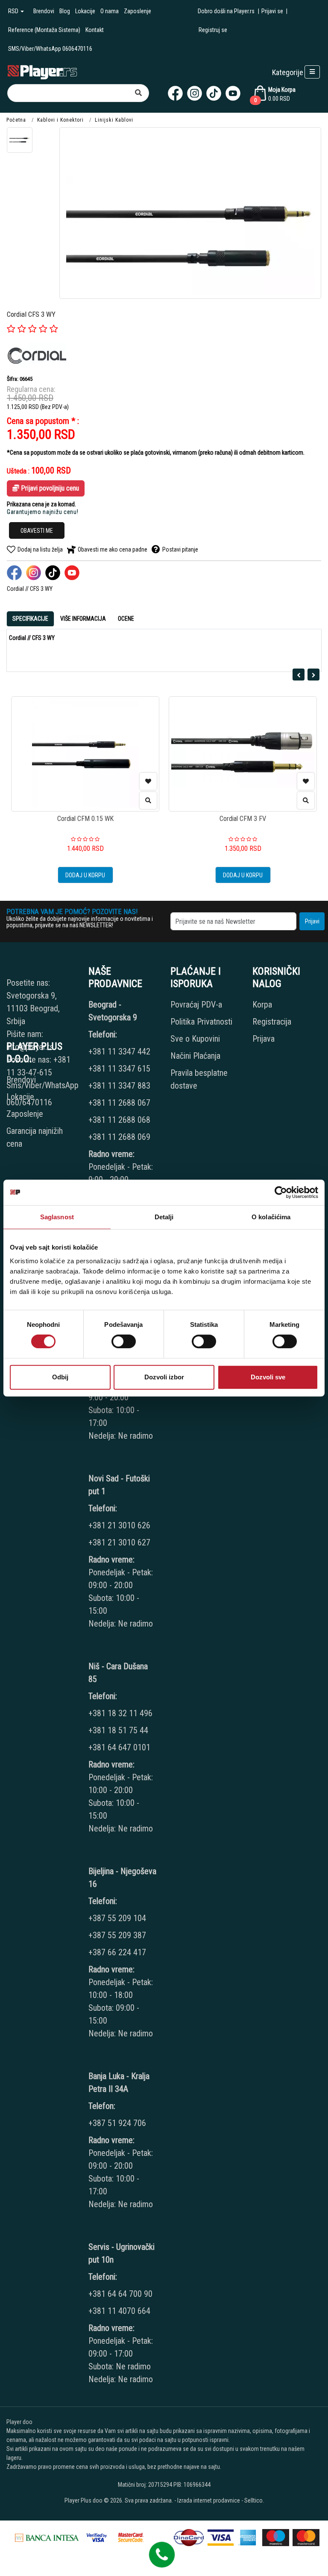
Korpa (262, 1005)
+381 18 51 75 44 (118, 1730)
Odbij (60, 1377)
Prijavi (312, 921)
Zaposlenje (138, 11)
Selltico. (254, 2500)
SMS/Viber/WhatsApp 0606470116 (50, 49)
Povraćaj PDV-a (196, 1005)
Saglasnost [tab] (57, 1217)
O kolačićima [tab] (271, 1217)
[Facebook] (175, 93)
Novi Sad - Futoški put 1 (119, 1485)
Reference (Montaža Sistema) (44, 30)
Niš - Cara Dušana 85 (118, 1673)
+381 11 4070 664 (119, 2311)
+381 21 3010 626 (119, 1525)
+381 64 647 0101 (119, 1747)
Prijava (264, 1039)
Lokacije (85, 11)
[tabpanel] (164, 638)
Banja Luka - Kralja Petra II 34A (119, 2082)
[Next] (313, 675)
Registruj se (213, 30)
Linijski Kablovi (114, 120)
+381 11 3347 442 (119, 1051)
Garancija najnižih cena (35, 1137)
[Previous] (299, 675)
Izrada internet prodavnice (209, 2500)
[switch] (124, 1341)
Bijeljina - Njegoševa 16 (122, 1878)
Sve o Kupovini (195, 1039)
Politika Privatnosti (201, 1022)
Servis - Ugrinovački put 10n (122, 2253)
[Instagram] (195, 93)
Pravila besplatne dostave (199, 1079)
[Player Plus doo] (42, 72)
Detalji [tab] (164, 1217)
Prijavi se (272, 11)
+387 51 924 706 (117, 2123)
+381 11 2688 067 (119, 1103)
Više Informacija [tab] (83, 619)
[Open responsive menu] (312, 72)
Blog (65, 11)
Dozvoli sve (268, 1377)
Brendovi (44, 11)
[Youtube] (233, 93)
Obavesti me (37, 531)
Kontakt (95, 30)
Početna (16, 120)
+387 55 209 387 (117, 1935)
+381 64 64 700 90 (120, 2294)
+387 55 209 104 (117, 1918)
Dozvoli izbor (164, 1377)
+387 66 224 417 (117, 1952)
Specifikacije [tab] (30, 619)
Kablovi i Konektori (60, 120)
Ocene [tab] (126, 619)
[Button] (138, 93)
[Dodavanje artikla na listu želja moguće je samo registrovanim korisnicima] (148, 781)
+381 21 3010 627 (119, 1542)
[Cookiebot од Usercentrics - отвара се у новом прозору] (281, 1192)
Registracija (272, 1022)
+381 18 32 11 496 (120, 1713)
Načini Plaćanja (195, 1056)
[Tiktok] (214, 93)
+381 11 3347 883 (119, 1086)
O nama (110, 11)
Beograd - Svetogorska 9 (113, 1011)
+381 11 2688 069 (119, 1137)
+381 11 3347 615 (119, 1069)
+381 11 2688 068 (119, 1120)
